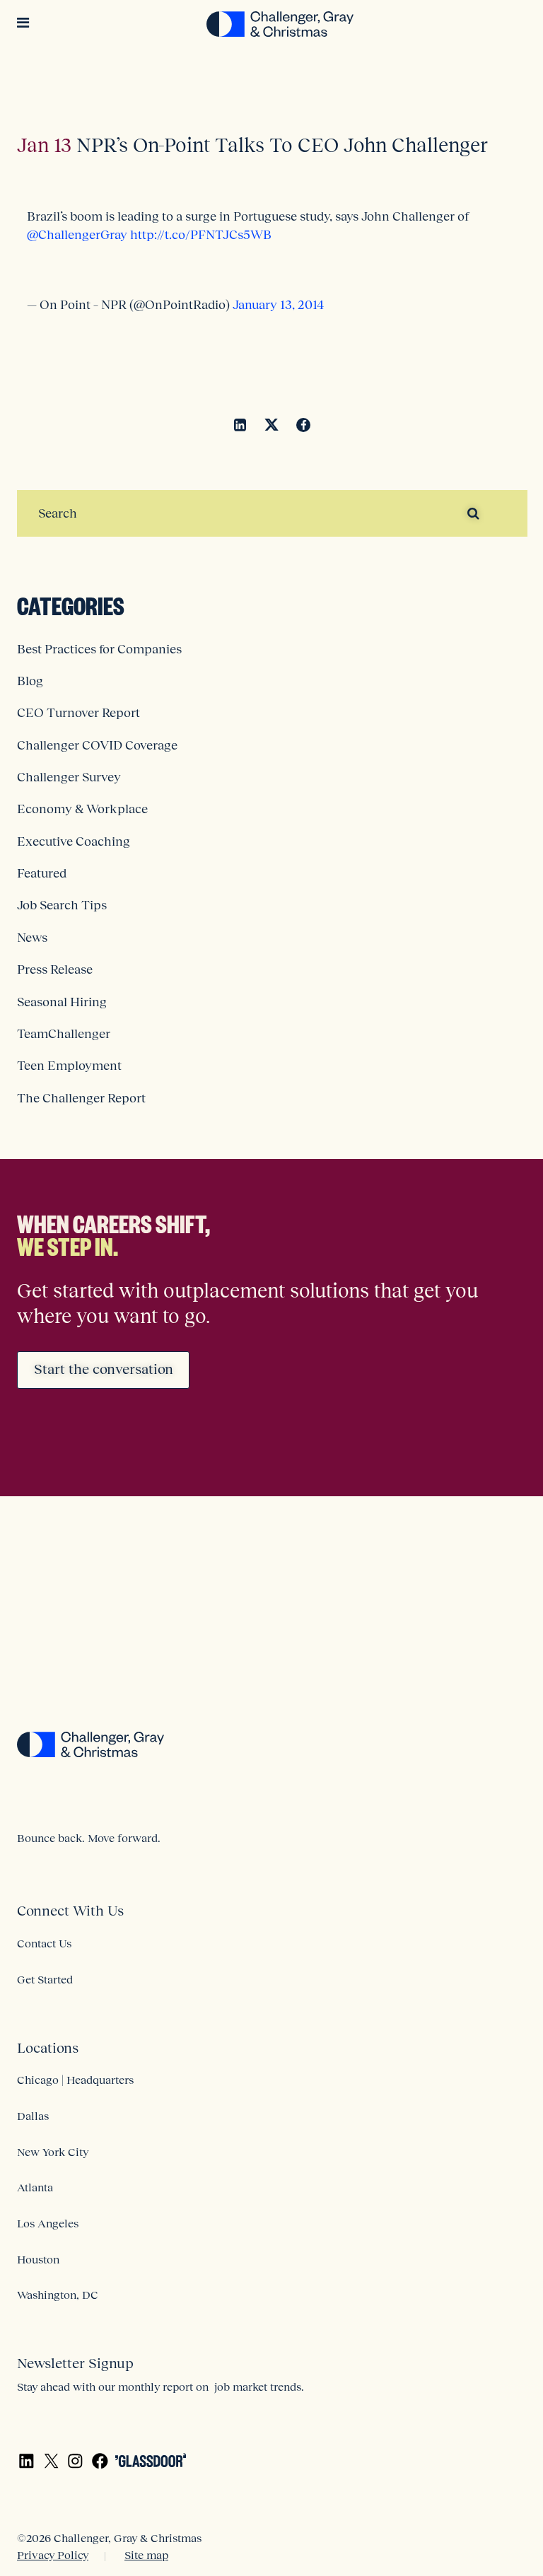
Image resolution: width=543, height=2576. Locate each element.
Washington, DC (58, 2295)
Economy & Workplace (82, 809)
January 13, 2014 (278, 305)
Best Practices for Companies (99, 649)
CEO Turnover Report (78, 713)
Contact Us (44, 1943)
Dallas (33, 2116)
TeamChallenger (64, 1034)
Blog (30, 681)
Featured (42, 873)
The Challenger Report (81, 1098)
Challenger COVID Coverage (97, 745)
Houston (38, 2259)
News (32, 938)
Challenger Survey (69, 777)
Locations (48, 2048)
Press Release (55, 969)
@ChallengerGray (77, 235)
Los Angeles (48, 2223)
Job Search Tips (62, 905)
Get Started (45, 1979)
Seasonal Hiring (62, 1002)
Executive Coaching (74, 841)
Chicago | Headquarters (75, 2080)
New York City (53, 2152)
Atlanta (35, 2187)
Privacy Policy (53, 2555)
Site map (146, 2555)
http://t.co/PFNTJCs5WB (201, 235)
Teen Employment (69, 1066)
